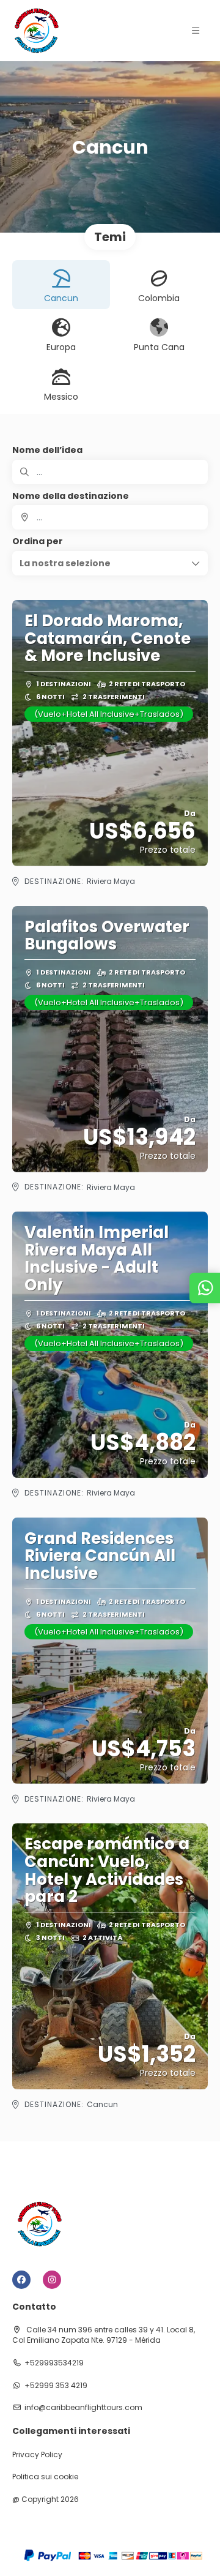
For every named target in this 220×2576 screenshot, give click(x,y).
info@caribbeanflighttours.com (83, 2408)
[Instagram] (52, 2280)
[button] (196, 31)
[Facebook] (21, 2280)
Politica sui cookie (45, 2477)
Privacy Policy (37, 2455)
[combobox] (110, 517)
